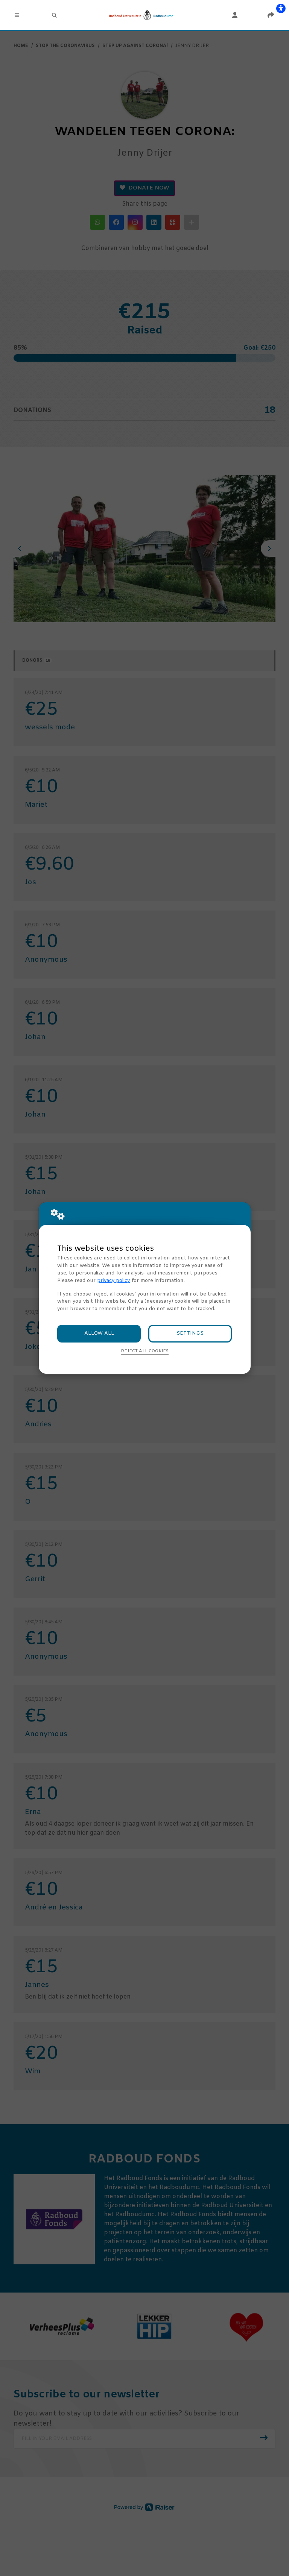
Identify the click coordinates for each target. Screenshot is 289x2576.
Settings (190, 1333)
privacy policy (113, 1281)
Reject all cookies (145, 1351)
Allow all (99, 1333)
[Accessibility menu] (281, 8)
